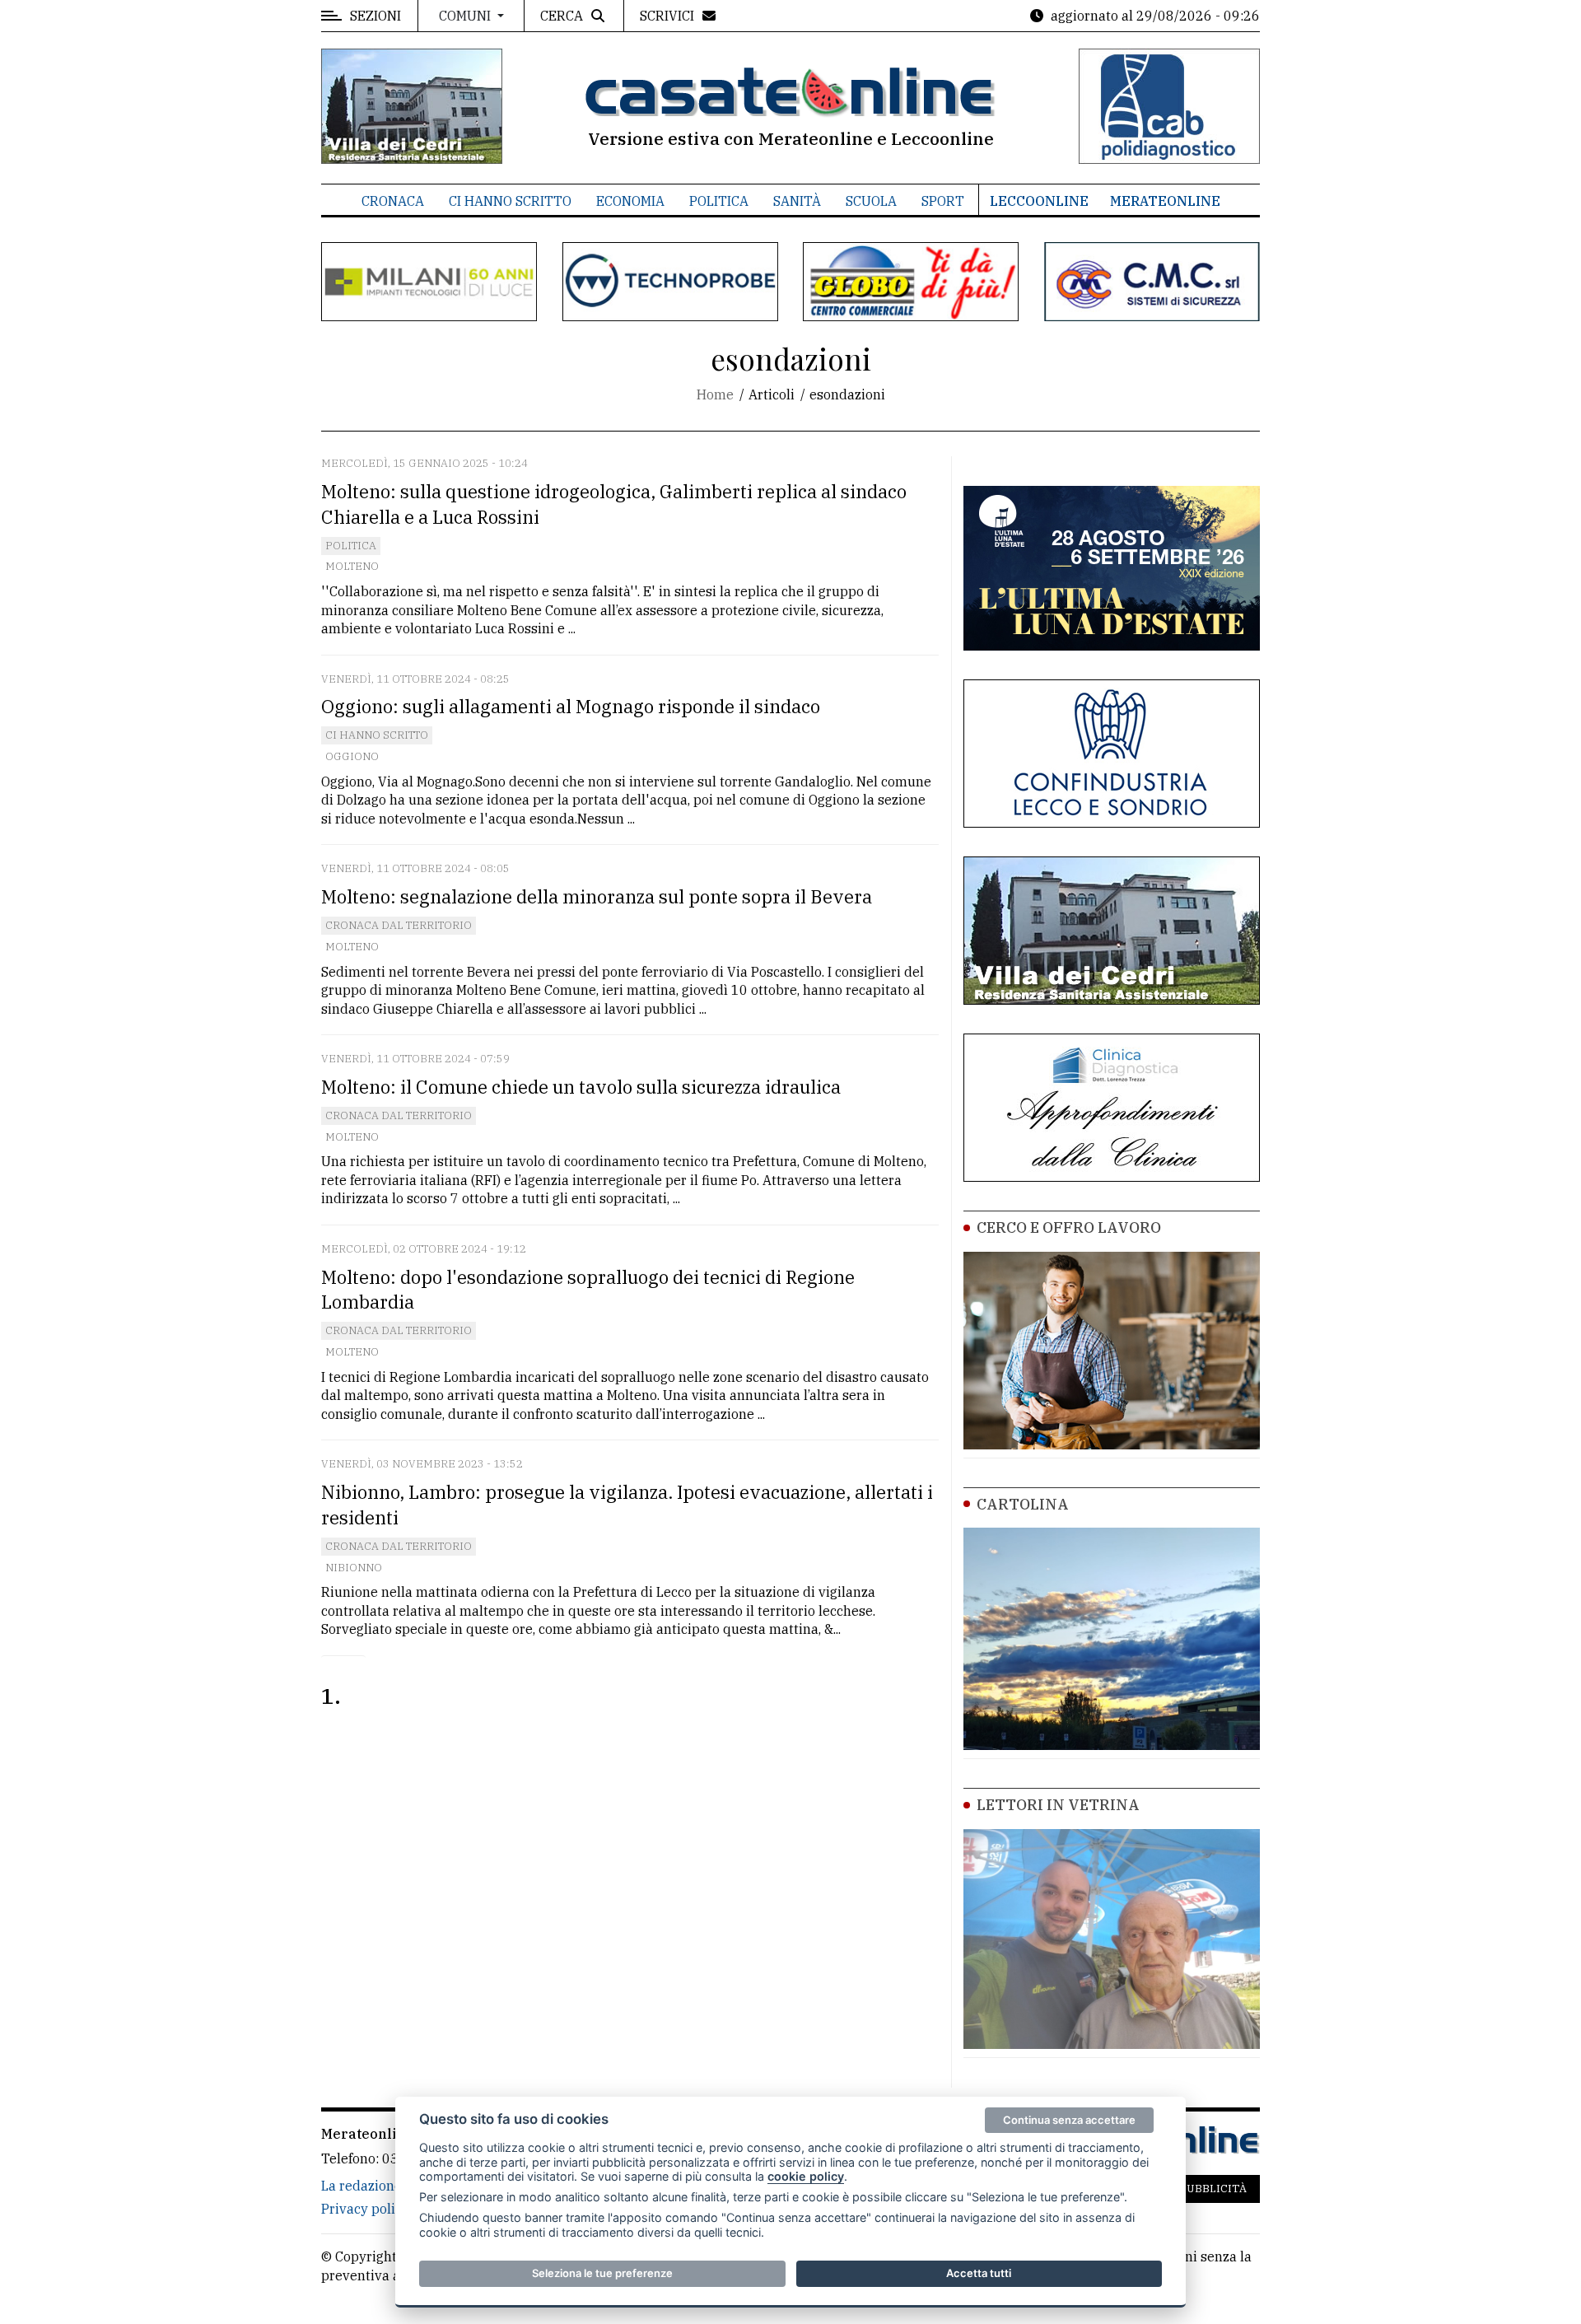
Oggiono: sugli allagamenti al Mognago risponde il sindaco (571, 706)
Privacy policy (365, 2209)
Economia (630, 201)
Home (715, 394)
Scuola (871, 201)
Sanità (797, 201)
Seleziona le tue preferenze (602, 2273)
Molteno (352, 566)
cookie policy (806, 2176)
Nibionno (354, 1568)
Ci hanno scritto (510, 201)
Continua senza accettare (1069, 2120)
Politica (719, 201)
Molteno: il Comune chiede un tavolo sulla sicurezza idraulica (581, 1087)
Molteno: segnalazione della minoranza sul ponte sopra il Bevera (597, 896)
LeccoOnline (1039, 201)
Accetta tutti (979, 2273)
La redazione (361, 2186)
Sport (943, 201)
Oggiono (352, 756)
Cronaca (393, 201)
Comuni (466, 16)
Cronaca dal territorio (399, 925)
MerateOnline (1165, 201)
